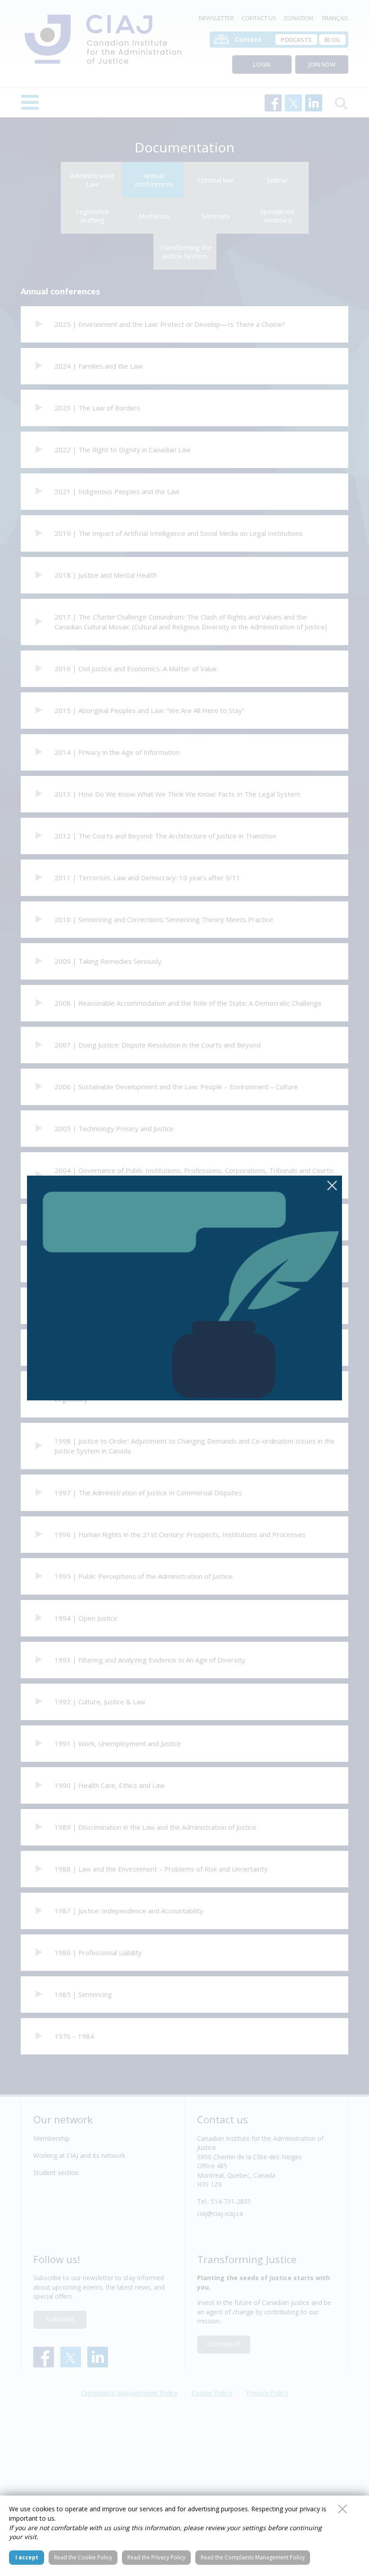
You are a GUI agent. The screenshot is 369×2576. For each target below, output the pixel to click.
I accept (27, 2557)
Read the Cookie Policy (83, 2557)
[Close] (332, 1185)
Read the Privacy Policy (156, 2557)
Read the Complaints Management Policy (253, 2557)
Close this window (342, 2509)
